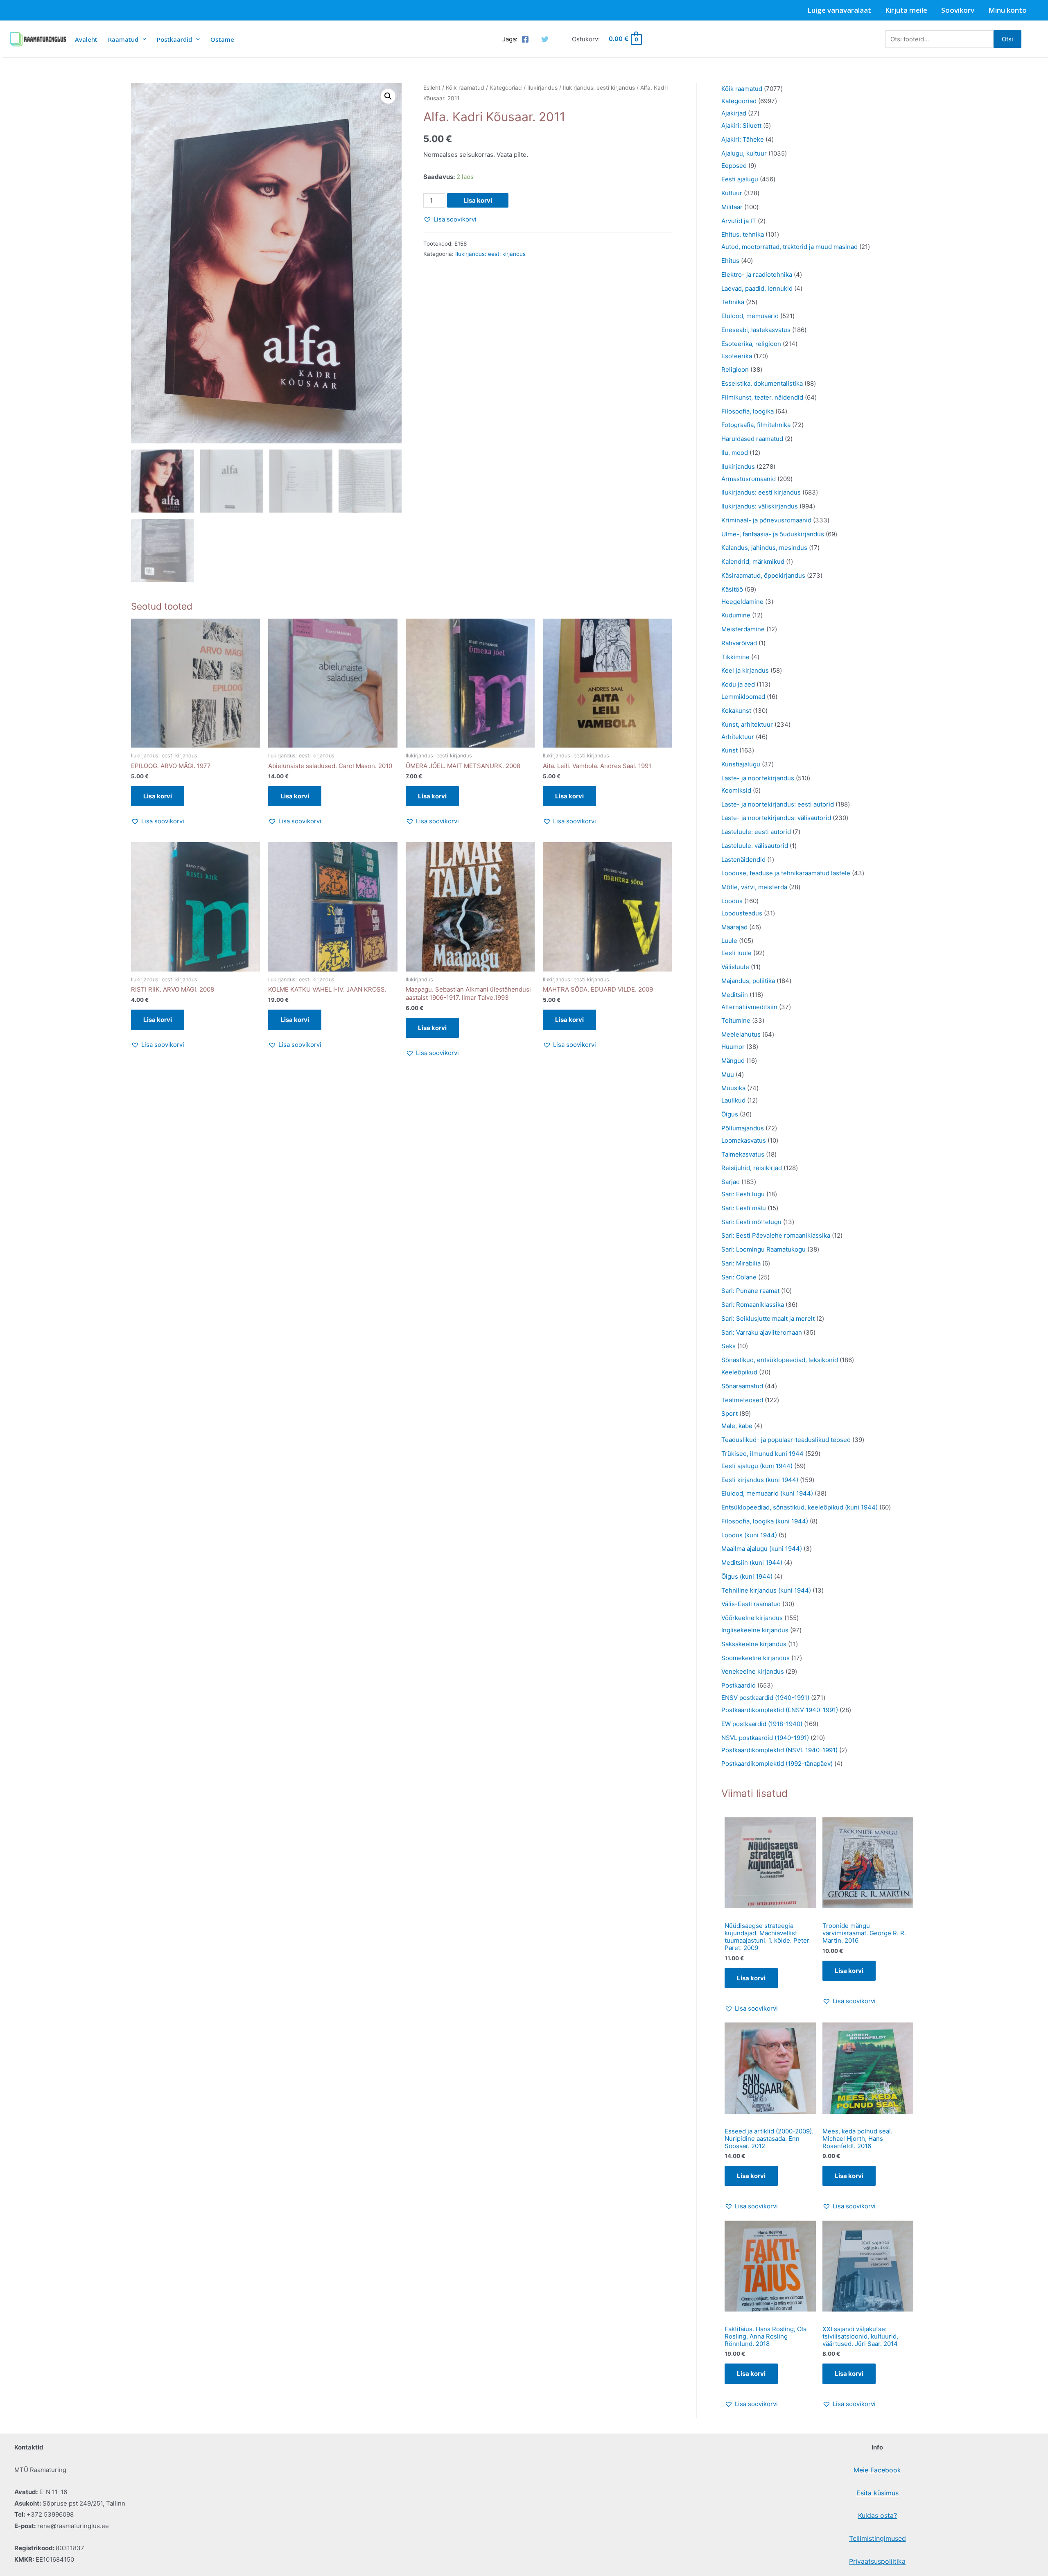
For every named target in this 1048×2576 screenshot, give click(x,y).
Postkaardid (174, 39)
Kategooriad (506, 88)
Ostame (222, 39)
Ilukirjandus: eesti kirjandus (599, 88)
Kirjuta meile (906, 10)
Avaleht (86, 39)
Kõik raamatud (465, 88)
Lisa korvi (478, 200)
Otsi (1007, 39)
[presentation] (142, 39)
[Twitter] (545, 39)
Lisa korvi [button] (158, 796)
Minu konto (1007, 10)
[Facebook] (525, 39)
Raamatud (123, 39)
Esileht (432, 88)
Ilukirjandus (542, 88)
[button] (388, 96)
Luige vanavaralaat (839, 10)
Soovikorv (958, 10)
